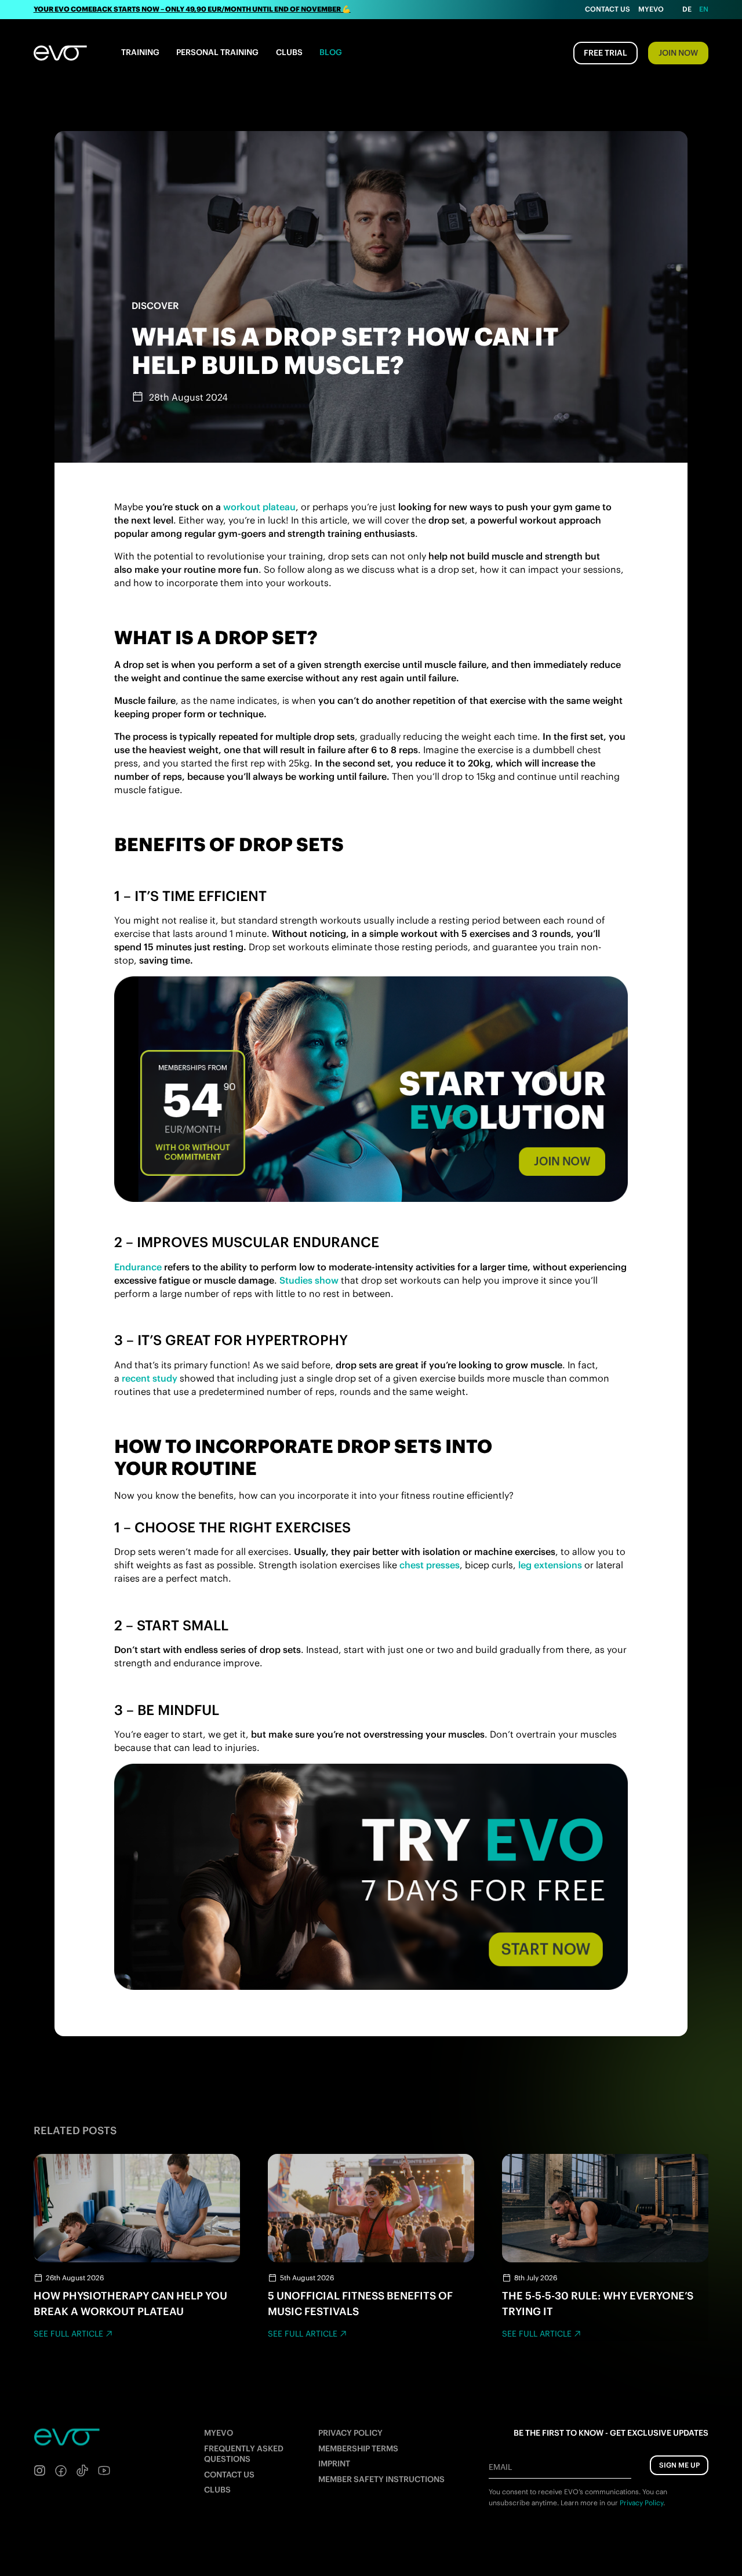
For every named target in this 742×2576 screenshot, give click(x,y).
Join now (678, 53)
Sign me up (679, 2465)
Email (500, 2467)
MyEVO (219, 2433)
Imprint (334, 2464)
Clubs (289, 52)
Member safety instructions (381, 2479)
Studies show (309, 1280)
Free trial (605, 53)
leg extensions (550, 1565)
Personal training (217, 52)
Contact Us (608, 9)
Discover (155, 306)
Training (140, 52)
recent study (150, 1378)
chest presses (430, 1565)
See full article (68, 2334)
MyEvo (651, 9)
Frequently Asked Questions (244, 2454)
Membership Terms (358, 2448)
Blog (331, 52)
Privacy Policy (350, 2433)
